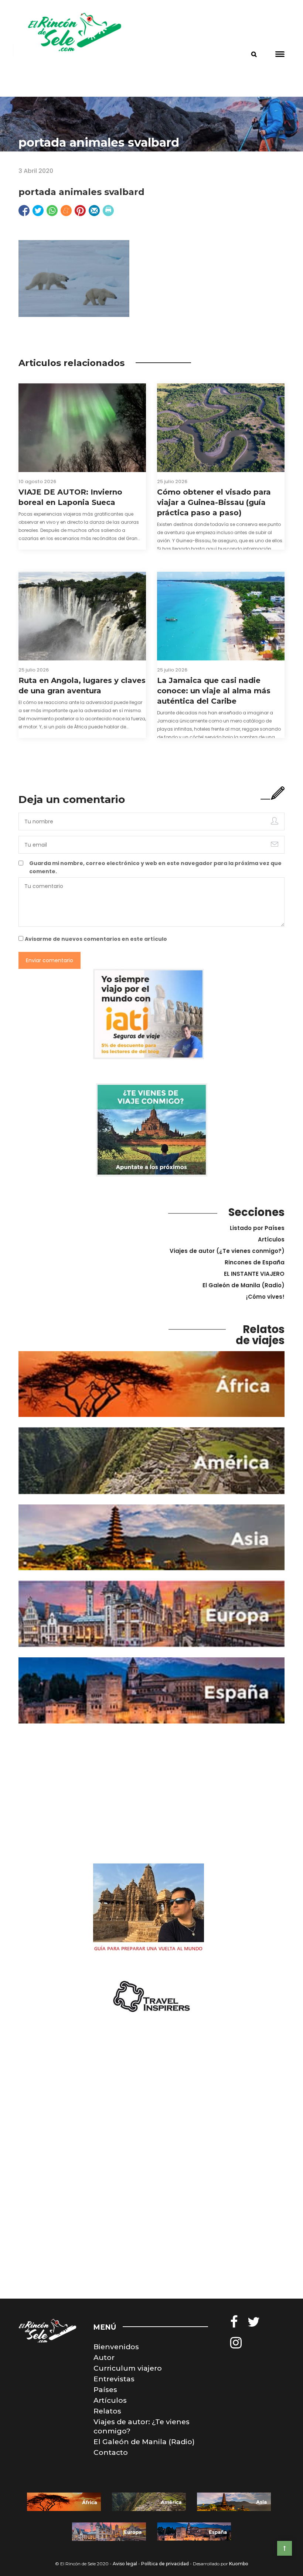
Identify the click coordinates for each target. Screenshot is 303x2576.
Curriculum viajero (128, 2368)
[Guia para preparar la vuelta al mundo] (149, 1909)
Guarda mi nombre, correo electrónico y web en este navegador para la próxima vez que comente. (155, 867)
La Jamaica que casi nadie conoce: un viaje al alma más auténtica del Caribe (214, 691)
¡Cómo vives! (265, 1297)
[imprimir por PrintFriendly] (108, 211)
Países (105, 2390)
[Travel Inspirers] (151, 1997)
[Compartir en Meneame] (66, 211)
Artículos (271, 1239)
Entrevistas (114, 2379)
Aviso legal (125, 2564)
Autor (104, 2358)
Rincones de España (255, 1262)
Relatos (107, 2411)
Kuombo (239, 2564)
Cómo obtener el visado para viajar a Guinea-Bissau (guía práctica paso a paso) (214, 502)
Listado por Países (257, 1228)
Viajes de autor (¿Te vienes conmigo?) (227, 1251)
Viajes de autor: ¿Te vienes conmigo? (142, 2426)
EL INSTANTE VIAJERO (254, 1274)
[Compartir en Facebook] (24, 211)
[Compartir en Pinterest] (80, 211)
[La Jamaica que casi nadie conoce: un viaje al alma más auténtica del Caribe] (221, 616)
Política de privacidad (165, 2564)
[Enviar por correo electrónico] (94, 211)
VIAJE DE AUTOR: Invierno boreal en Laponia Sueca (70, 497)
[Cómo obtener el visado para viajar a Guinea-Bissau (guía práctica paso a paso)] (221, 428)
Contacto (111, 2452)
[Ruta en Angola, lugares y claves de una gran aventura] (82, 616)
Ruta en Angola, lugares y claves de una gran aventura (82, 686)
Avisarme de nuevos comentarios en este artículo (96, 939)
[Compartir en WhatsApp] (52, 211)
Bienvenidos (116, 2347)
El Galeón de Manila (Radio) (244, 1285)
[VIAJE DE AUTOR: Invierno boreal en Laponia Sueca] (82, 428)
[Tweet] (38, 211)
